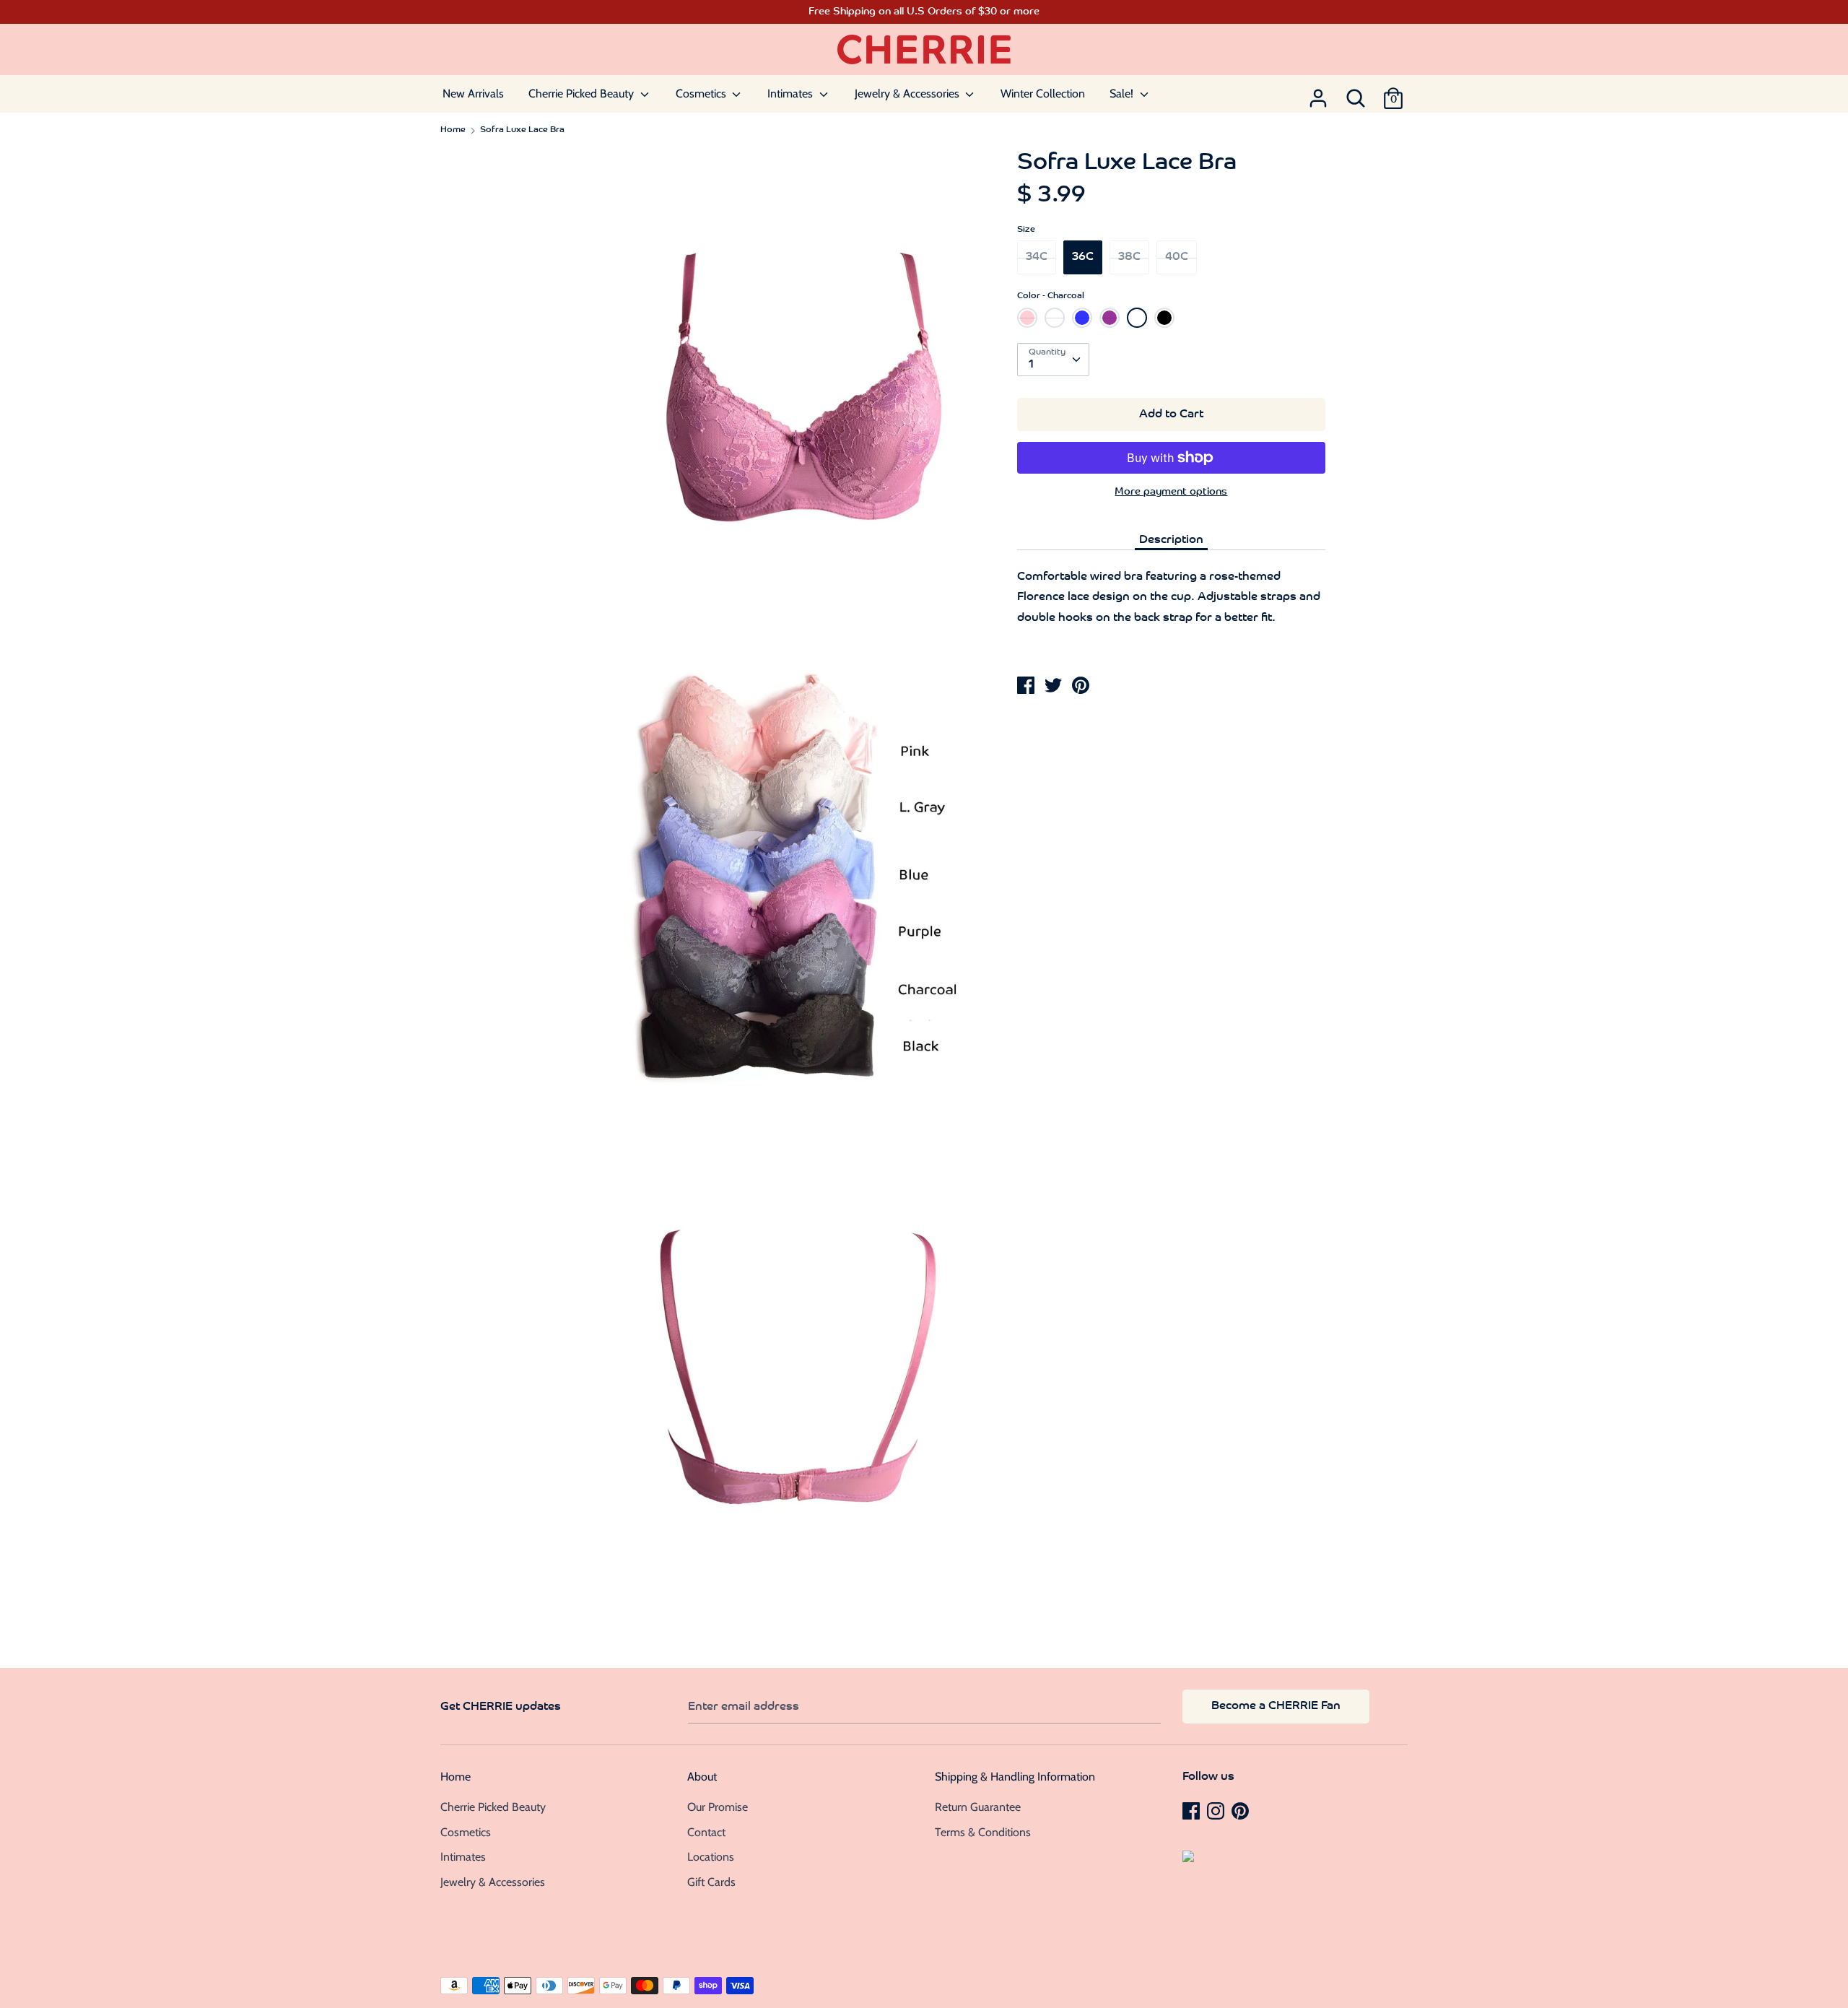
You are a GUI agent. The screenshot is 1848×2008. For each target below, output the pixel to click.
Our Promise (718, 1807)
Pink (1027, 318)
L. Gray (1056, 322)
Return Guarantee (978, 1807)
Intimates (792, 94)
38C (1129, 257)
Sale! (1123, 94)
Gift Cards (711, 1882)
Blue (1082, 318)
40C (1177, 257)
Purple (1110, 318)
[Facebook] (1193, 1810)
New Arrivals (473, 94)
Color (1051, 296)
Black (1164, 318)
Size (1026, 230)
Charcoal (1137, 318)
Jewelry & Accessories (908, 94)
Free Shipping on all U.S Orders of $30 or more (924, 12)
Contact (706, 1832)
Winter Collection (1043, 94)
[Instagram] (1217, 1810)
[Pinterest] (1242, 1810)
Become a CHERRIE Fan (1276, 1706)
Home (456, 1777)
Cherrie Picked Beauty (583, 94)
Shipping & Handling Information (1015, 1777)
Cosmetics (702, 94)
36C (1083, 257)
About (702, 1777)
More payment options (1171, 492)
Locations (711, 1857)
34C (1037, 257)
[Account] (1318, 94)
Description (1171, 540)
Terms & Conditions (983, 1832)
